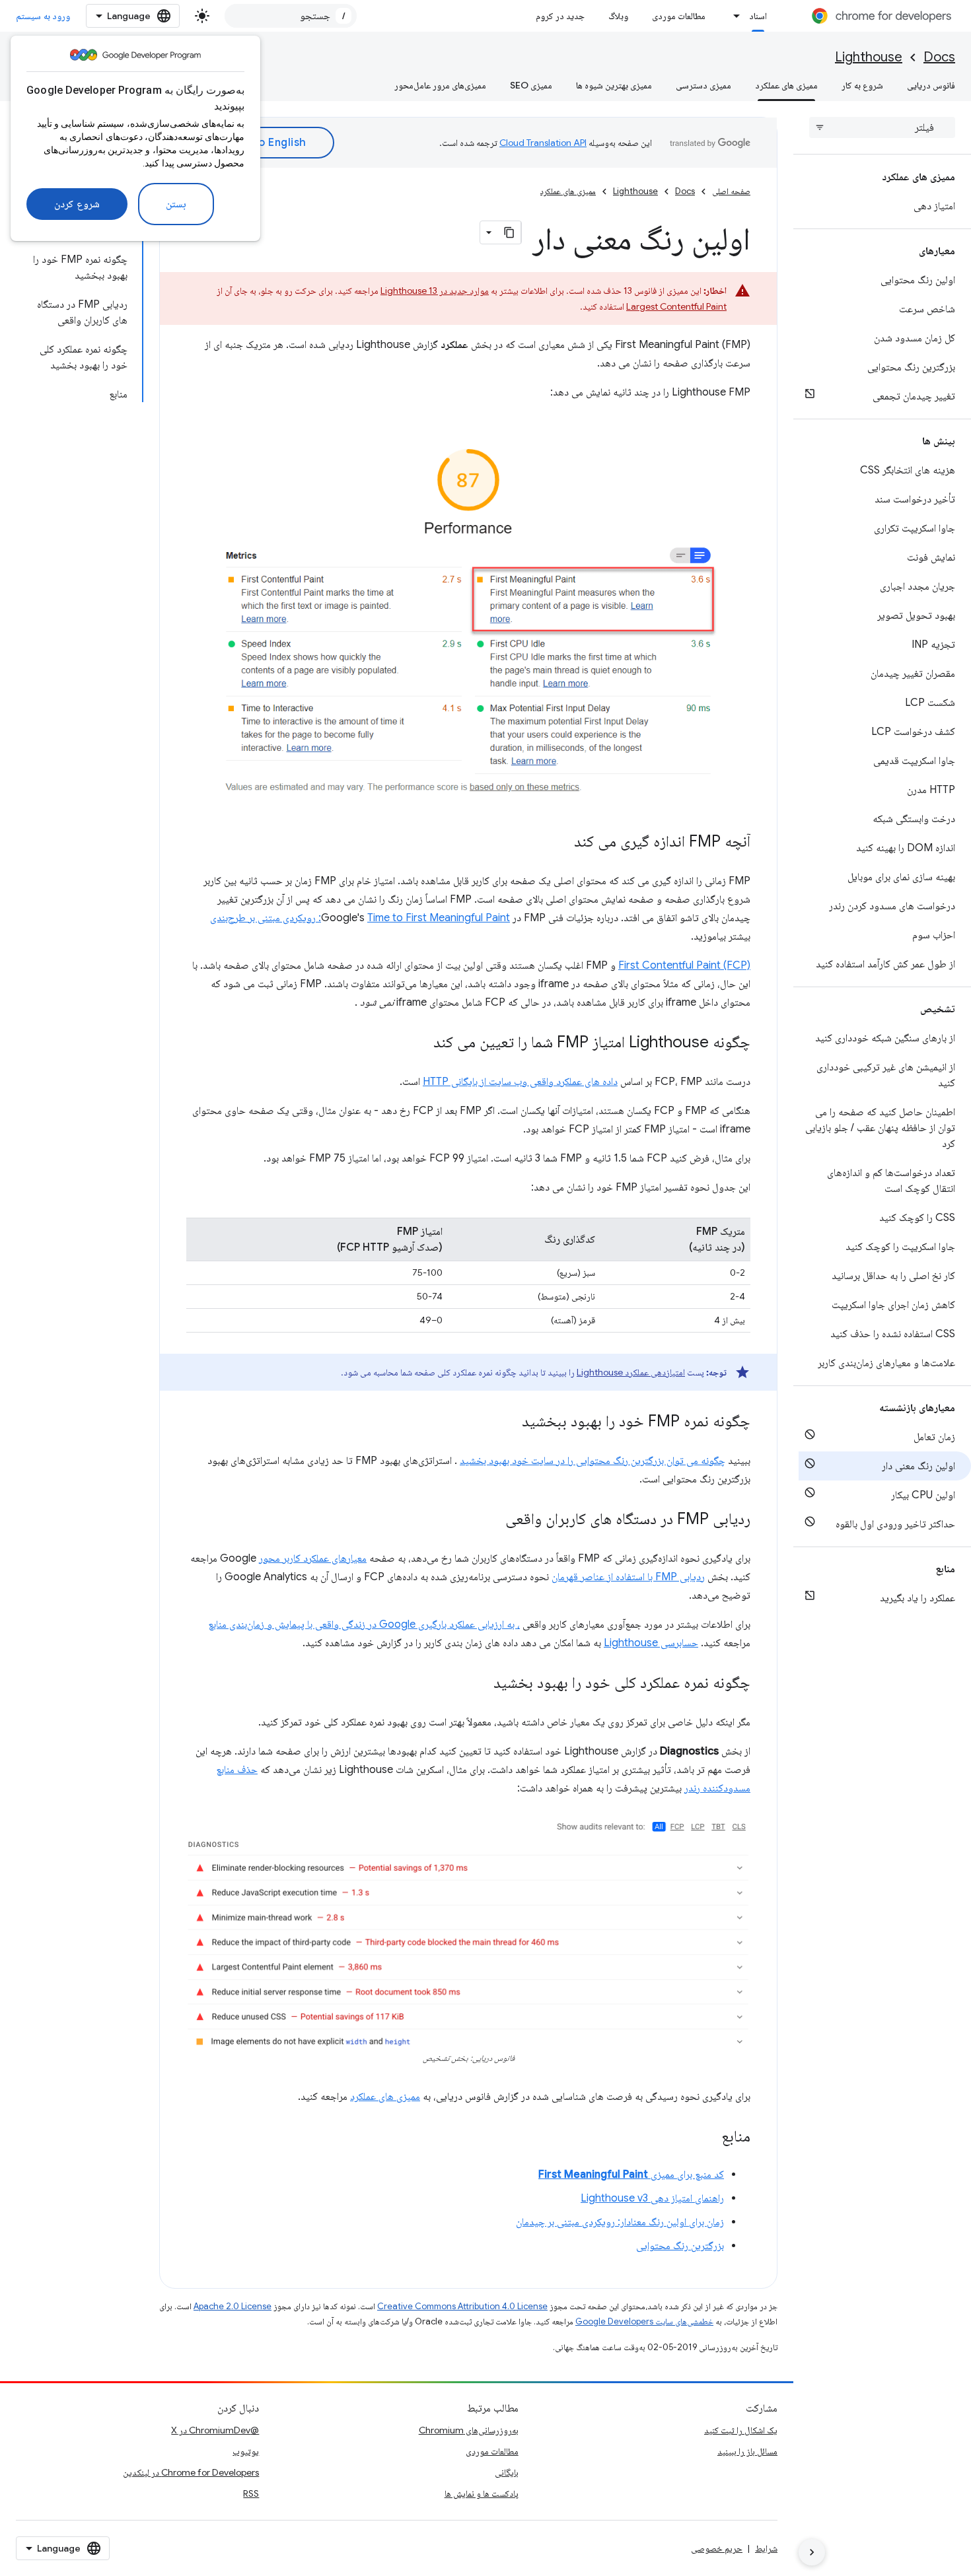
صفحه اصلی (731, 191)
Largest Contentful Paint (676, 306)
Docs (939, 57)
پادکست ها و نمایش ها (482, 2493)
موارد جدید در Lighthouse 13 (435, 291)
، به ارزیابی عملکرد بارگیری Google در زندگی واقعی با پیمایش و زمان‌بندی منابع (364, 1624)
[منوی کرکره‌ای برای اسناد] (733, 16)
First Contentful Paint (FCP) (684, 965)
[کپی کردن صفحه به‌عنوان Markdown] (509, 232)
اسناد (758, 16)
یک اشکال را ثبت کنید (741, 2430)
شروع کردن (77, 204)
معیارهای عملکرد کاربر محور (313, 1558)
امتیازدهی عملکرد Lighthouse (631, 1372)
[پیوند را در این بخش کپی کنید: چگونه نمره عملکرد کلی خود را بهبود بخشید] (480, 1683)
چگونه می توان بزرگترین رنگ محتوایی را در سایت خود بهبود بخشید (593, 1461)
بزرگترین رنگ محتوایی (680, 2246)
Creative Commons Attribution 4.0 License (462, 2306)
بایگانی (507, 2472)
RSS (251, 2493)
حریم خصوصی (717, 2548)
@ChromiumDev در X (215, 2430)
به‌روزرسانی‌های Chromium (469, 2430)
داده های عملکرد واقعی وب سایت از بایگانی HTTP (520, 1082)
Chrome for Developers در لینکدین (191, 2472)
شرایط (766, 2548)
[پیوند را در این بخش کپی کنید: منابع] (708, 2138)
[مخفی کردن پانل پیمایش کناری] (812, 2552)
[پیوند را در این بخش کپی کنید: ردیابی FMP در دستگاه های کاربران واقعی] (492, 1519)
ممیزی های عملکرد (786, 85)
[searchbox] (882, 127)
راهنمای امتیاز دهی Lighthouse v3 (652, 2198)
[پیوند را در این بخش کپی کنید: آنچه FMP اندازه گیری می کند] (561, 842)
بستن (176, 204)
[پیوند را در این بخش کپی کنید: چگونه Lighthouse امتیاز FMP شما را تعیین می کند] (420, 1043)
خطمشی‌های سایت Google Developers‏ (644, 2321)
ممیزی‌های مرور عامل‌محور (440, 85)
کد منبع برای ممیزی (631, 2175)
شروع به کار (862, 85)
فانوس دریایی (931, 85)
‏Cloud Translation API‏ (543, 143)
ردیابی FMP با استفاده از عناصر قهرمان (628, 1577)
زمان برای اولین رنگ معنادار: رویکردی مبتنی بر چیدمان (620, 2222)
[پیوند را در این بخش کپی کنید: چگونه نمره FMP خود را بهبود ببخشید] (509, 1422)
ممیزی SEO (531, 85)
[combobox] (291, 16)
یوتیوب (246, 2451)
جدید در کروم (560, 16)
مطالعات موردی (679, 16)
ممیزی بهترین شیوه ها (614, 85)
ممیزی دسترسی (703, 85)
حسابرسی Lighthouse (651, 1643)
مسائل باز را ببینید (747, 2451)
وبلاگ (618, 16)
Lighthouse (869, 57)
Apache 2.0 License (233, 2306)
